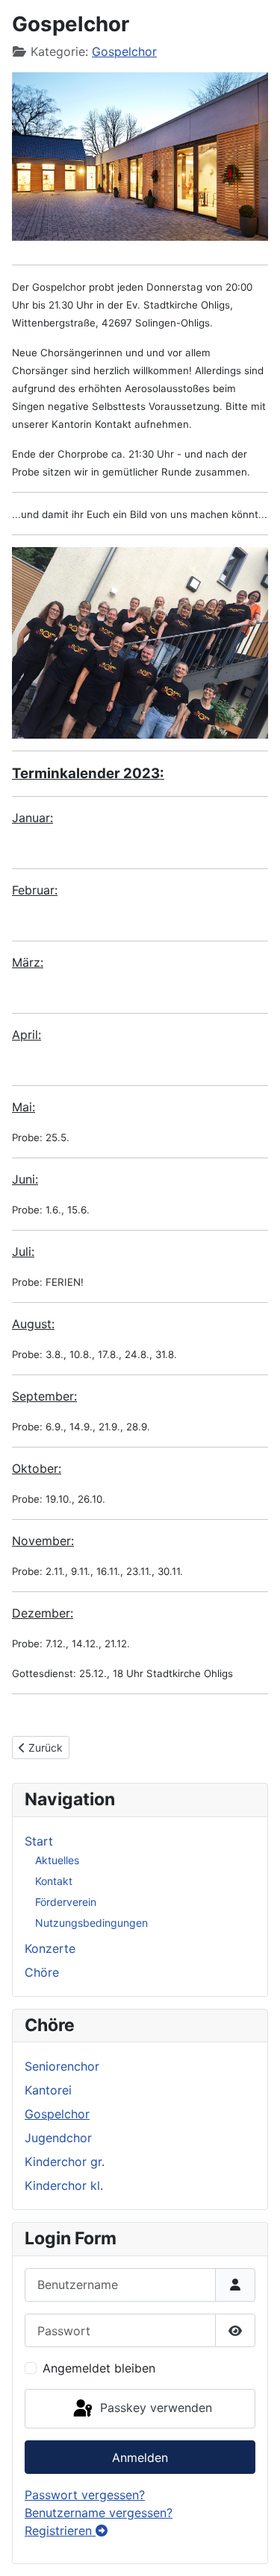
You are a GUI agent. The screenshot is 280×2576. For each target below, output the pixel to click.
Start (39, 1841)
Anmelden (140, 2457)
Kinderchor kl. (64, 2185)
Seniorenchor (62, 2066)
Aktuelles (57, 1860)
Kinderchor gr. (65, 2162)
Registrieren (60, 2531)
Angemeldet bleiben (99, 2368)
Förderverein (66, 1902)
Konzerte (50, 1948)
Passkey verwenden (154, 2408)
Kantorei (48, 2090)
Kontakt (54, 1881)
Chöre (42, 1972)
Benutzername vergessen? (99, 2513)
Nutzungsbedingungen (91, 1923)
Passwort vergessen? (85, 2495)
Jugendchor (58, 2138)
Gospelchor (124, 51)
